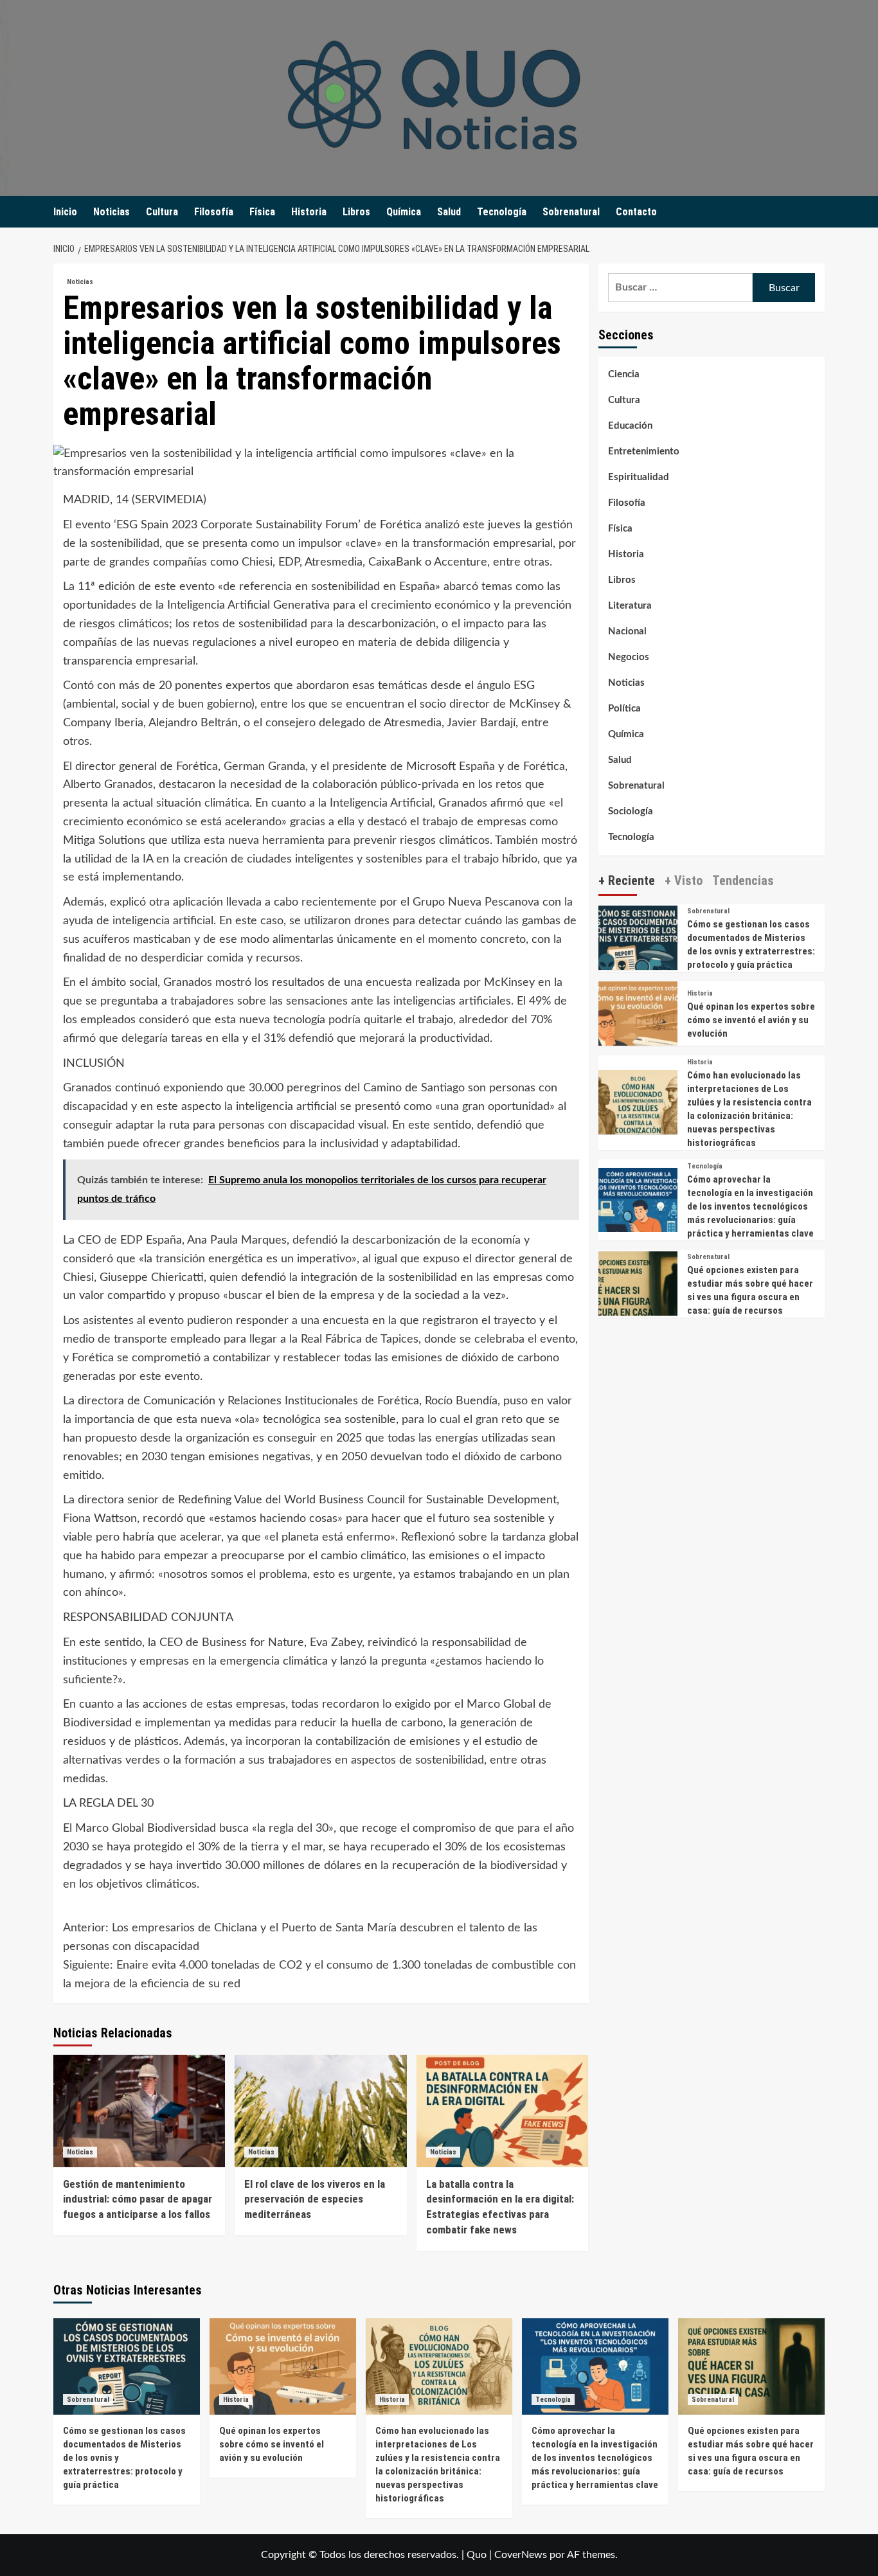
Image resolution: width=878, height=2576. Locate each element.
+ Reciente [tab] (627, 880)
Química (404, 212)
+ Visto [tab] (684, 880)
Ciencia (624, 374)
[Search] (817, 212)
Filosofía (214, 212)
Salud (449, 212)
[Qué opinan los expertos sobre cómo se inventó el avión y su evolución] (638, 1020)
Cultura (162, 212)
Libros (356, 212)
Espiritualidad (639, 477)
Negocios (629, 657)
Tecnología (502, 212)
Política (624, 709)
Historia (309, 212)
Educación (630, 426)
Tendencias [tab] (743, 880)
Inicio (65, 212)
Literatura (630, 606)
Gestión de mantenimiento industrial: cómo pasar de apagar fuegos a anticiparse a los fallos (138, 2199)
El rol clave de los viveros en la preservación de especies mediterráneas (315, 2199)
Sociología (631, 811)
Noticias (112, 212)
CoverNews (521, 2555)
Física (262, 212)
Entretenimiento (644, 452)
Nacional (627, 631)
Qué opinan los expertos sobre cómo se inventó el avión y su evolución (751, 1020)
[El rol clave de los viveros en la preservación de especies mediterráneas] (320, 2111)
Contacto (636, 212)
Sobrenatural (571, 212)
